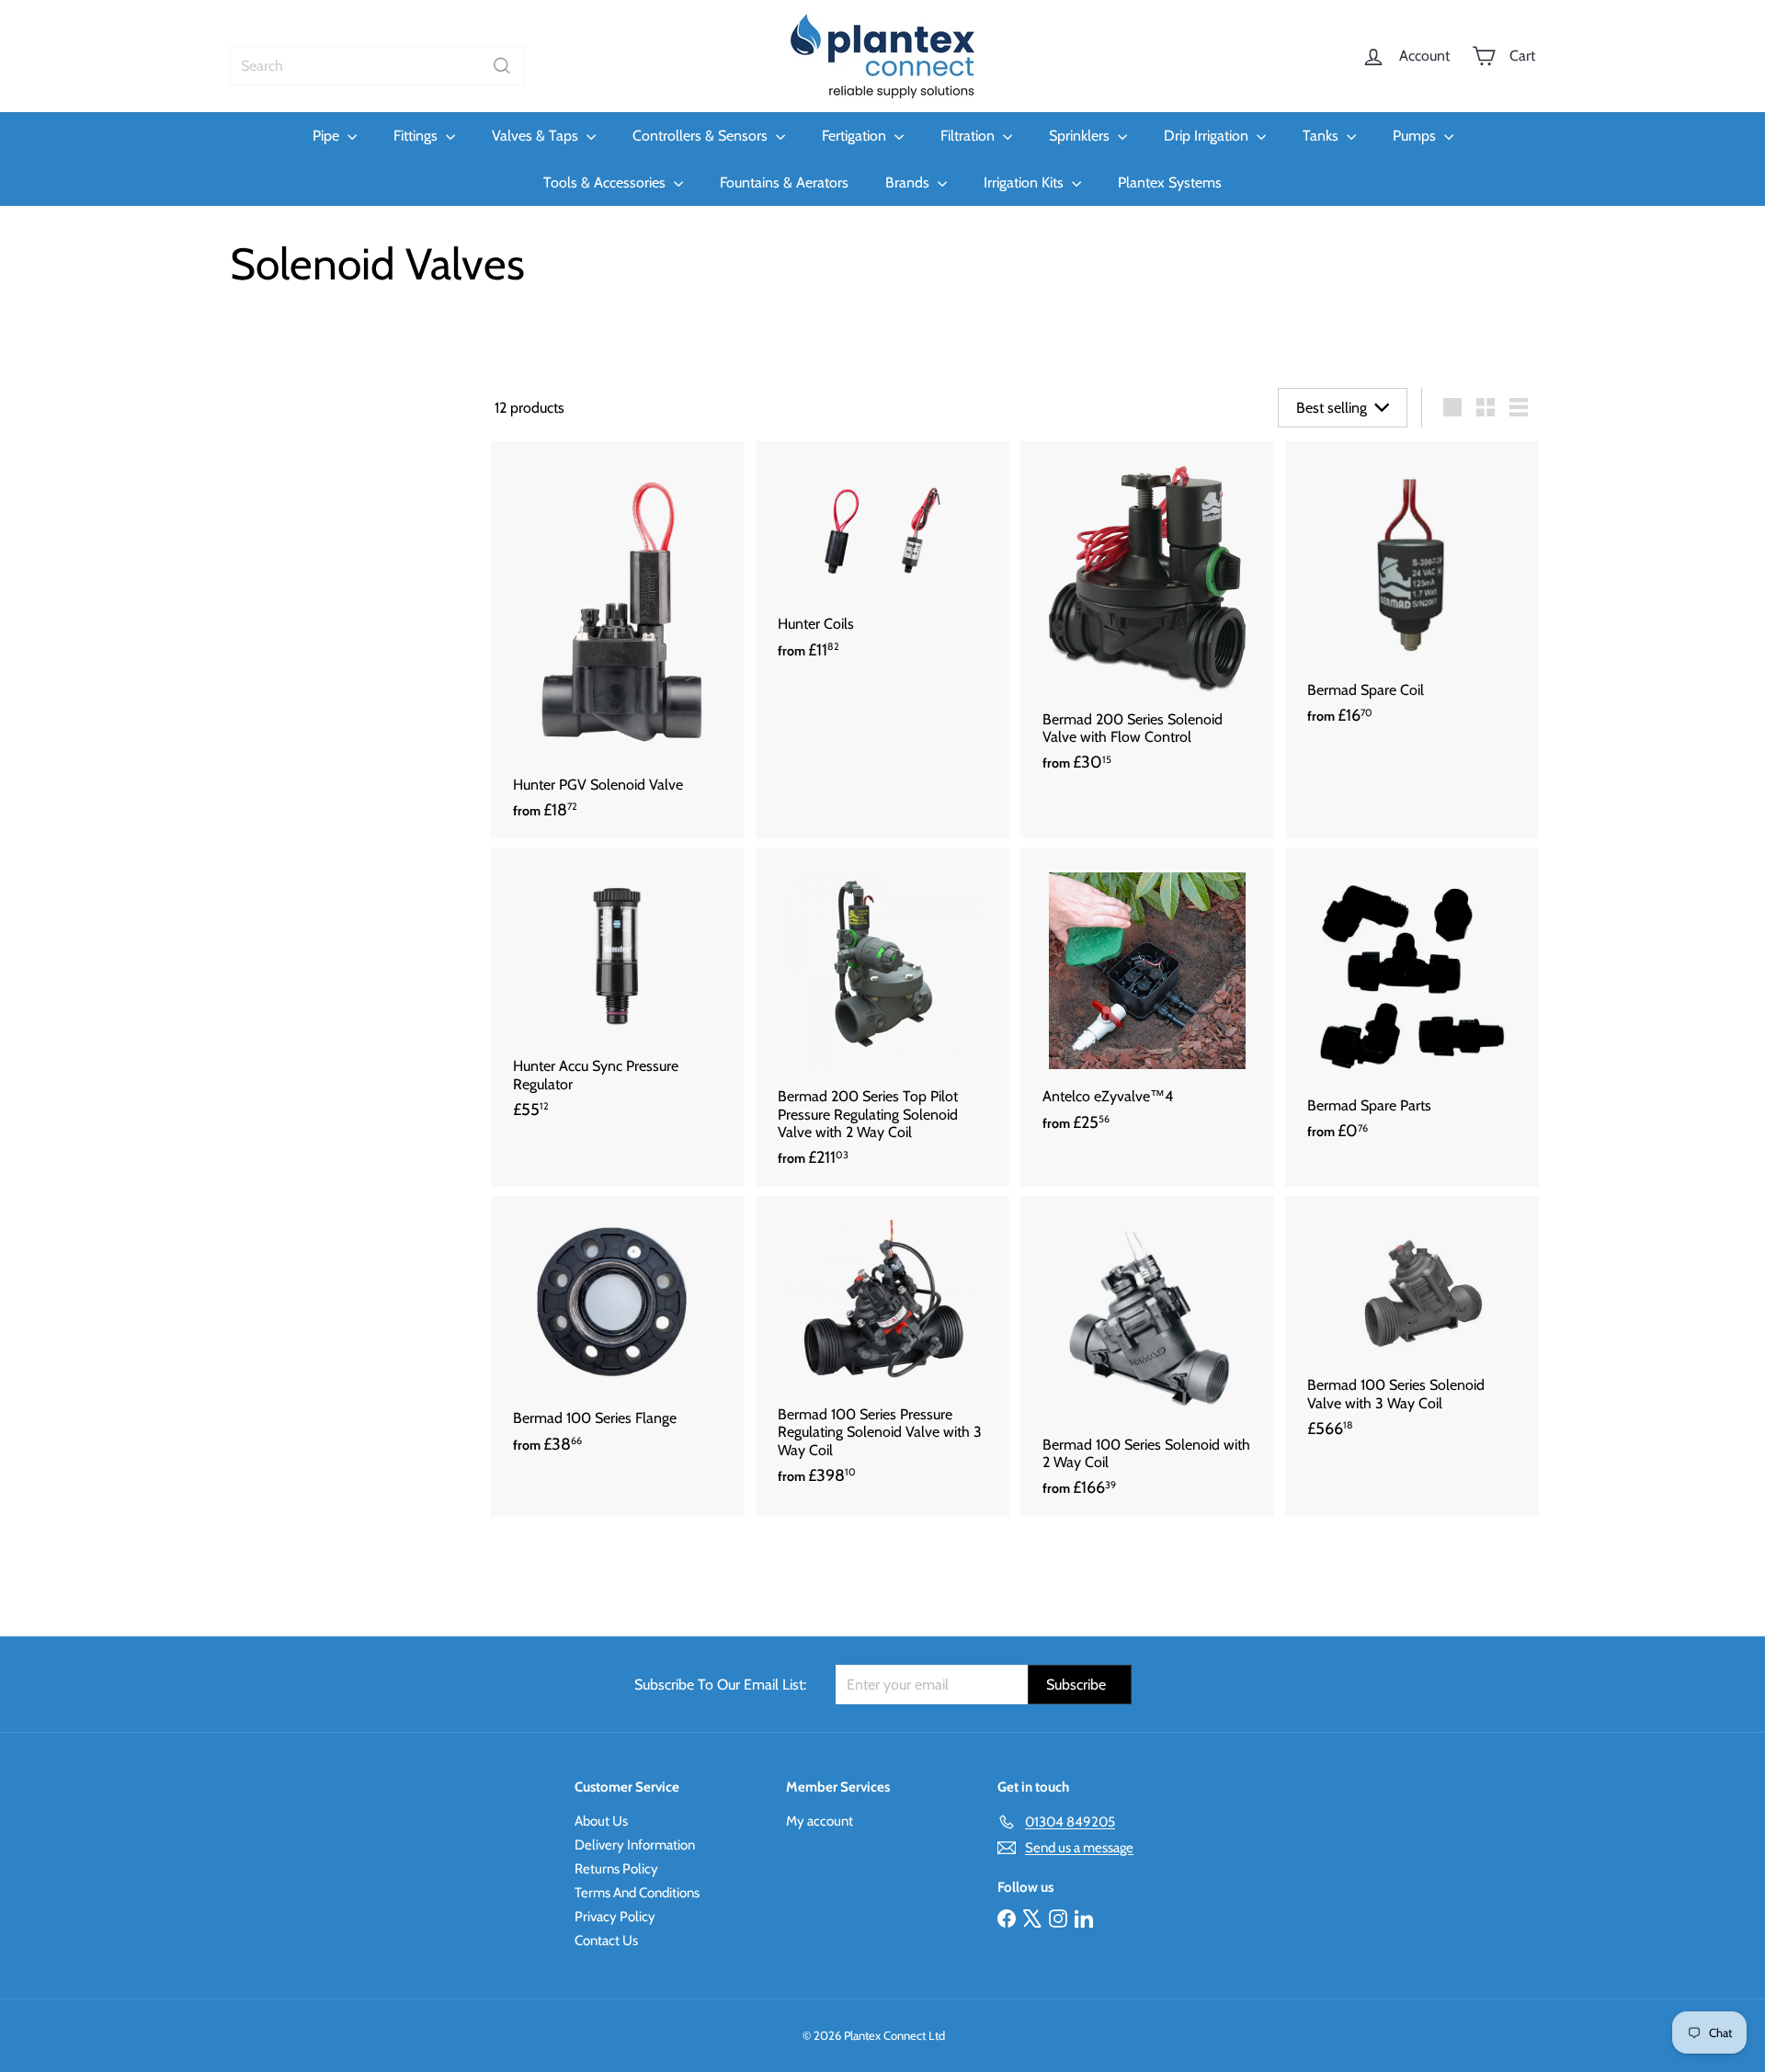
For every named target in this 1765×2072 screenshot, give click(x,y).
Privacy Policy (615, 1917)
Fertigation (856, 136)
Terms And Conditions (637, 1893)
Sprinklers (1081, 136)
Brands (909, 182)
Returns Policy (616, 1869)
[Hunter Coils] (882, 560)
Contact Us (606, 1941)
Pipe (328, 136)
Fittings (417, 136)
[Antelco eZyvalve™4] (1147, 999)
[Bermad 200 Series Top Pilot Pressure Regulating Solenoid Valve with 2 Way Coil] (882, 1017)
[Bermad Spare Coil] (1412, 593)
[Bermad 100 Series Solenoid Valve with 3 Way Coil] (1412, 1327)
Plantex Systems (1170, 182)
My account (820, 1821)
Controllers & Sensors (702, 136)
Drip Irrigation (1208, 136)
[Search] (502, 66)
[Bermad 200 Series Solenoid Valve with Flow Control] (1147, 616)
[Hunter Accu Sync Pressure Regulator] (618, 993)
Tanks (1322, 136)
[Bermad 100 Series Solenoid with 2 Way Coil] (1147, 1356)
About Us (601, 1821)
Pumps (1416, 136)
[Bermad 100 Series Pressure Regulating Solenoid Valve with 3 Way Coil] (882, 1350)
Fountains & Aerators (784, 182)
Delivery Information (635, 1845)
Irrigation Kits (1025, 182)
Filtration (969, 136)
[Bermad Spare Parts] (1412, 1004)
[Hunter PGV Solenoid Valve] (618, 640)
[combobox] (377, 66)
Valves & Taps (537, 136)
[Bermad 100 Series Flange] (618, 1335)
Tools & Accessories (606, 182)
